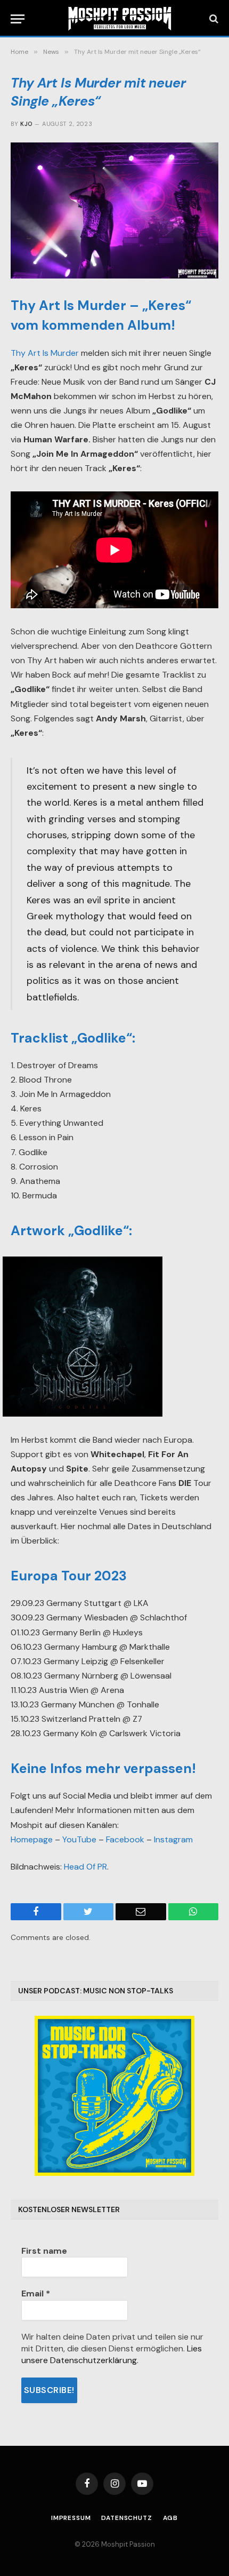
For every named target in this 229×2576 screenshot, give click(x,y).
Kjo (26, 124)
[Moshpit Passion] (120, 19)
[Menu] (18, 19)
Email (36, 2293)
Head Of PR (85, 1867)
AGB (171, 2518)
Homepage (32, 1839)
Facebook (125, 1839)
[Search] (213, 19)
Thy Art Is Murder (45, 353)
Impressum (71, 2518)
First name (44, 2251)
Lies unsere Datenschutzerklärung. (112, 2354)
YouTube (79, 1839)
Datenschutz (126, 2518)
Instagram (173, 1839)
